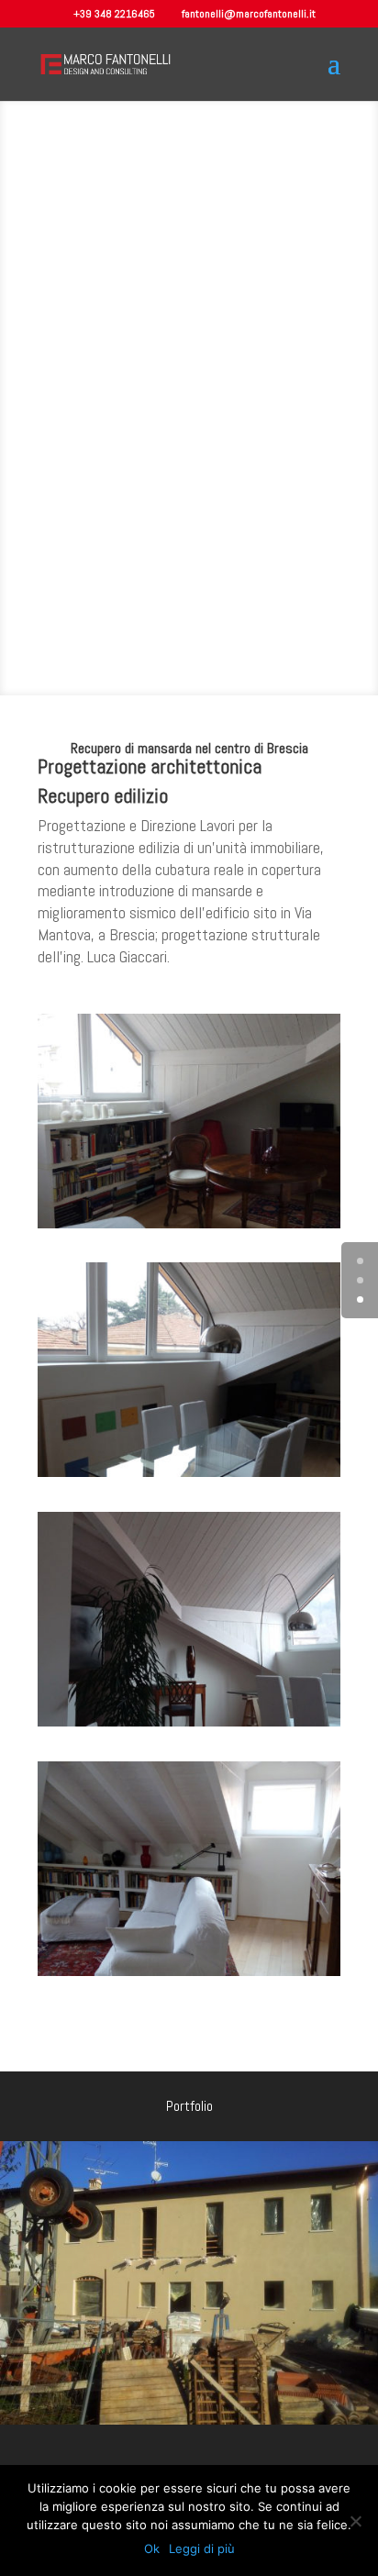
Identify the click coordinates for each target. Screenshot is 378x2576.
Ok (152, 2548)
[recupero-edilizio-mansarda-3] (189, 1727)
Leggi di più (202, 2548)
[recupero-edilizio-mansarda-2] (189, 1976)
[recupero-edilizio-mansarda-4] (189, 1477)
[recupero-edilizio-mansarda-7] (189, 1228)
